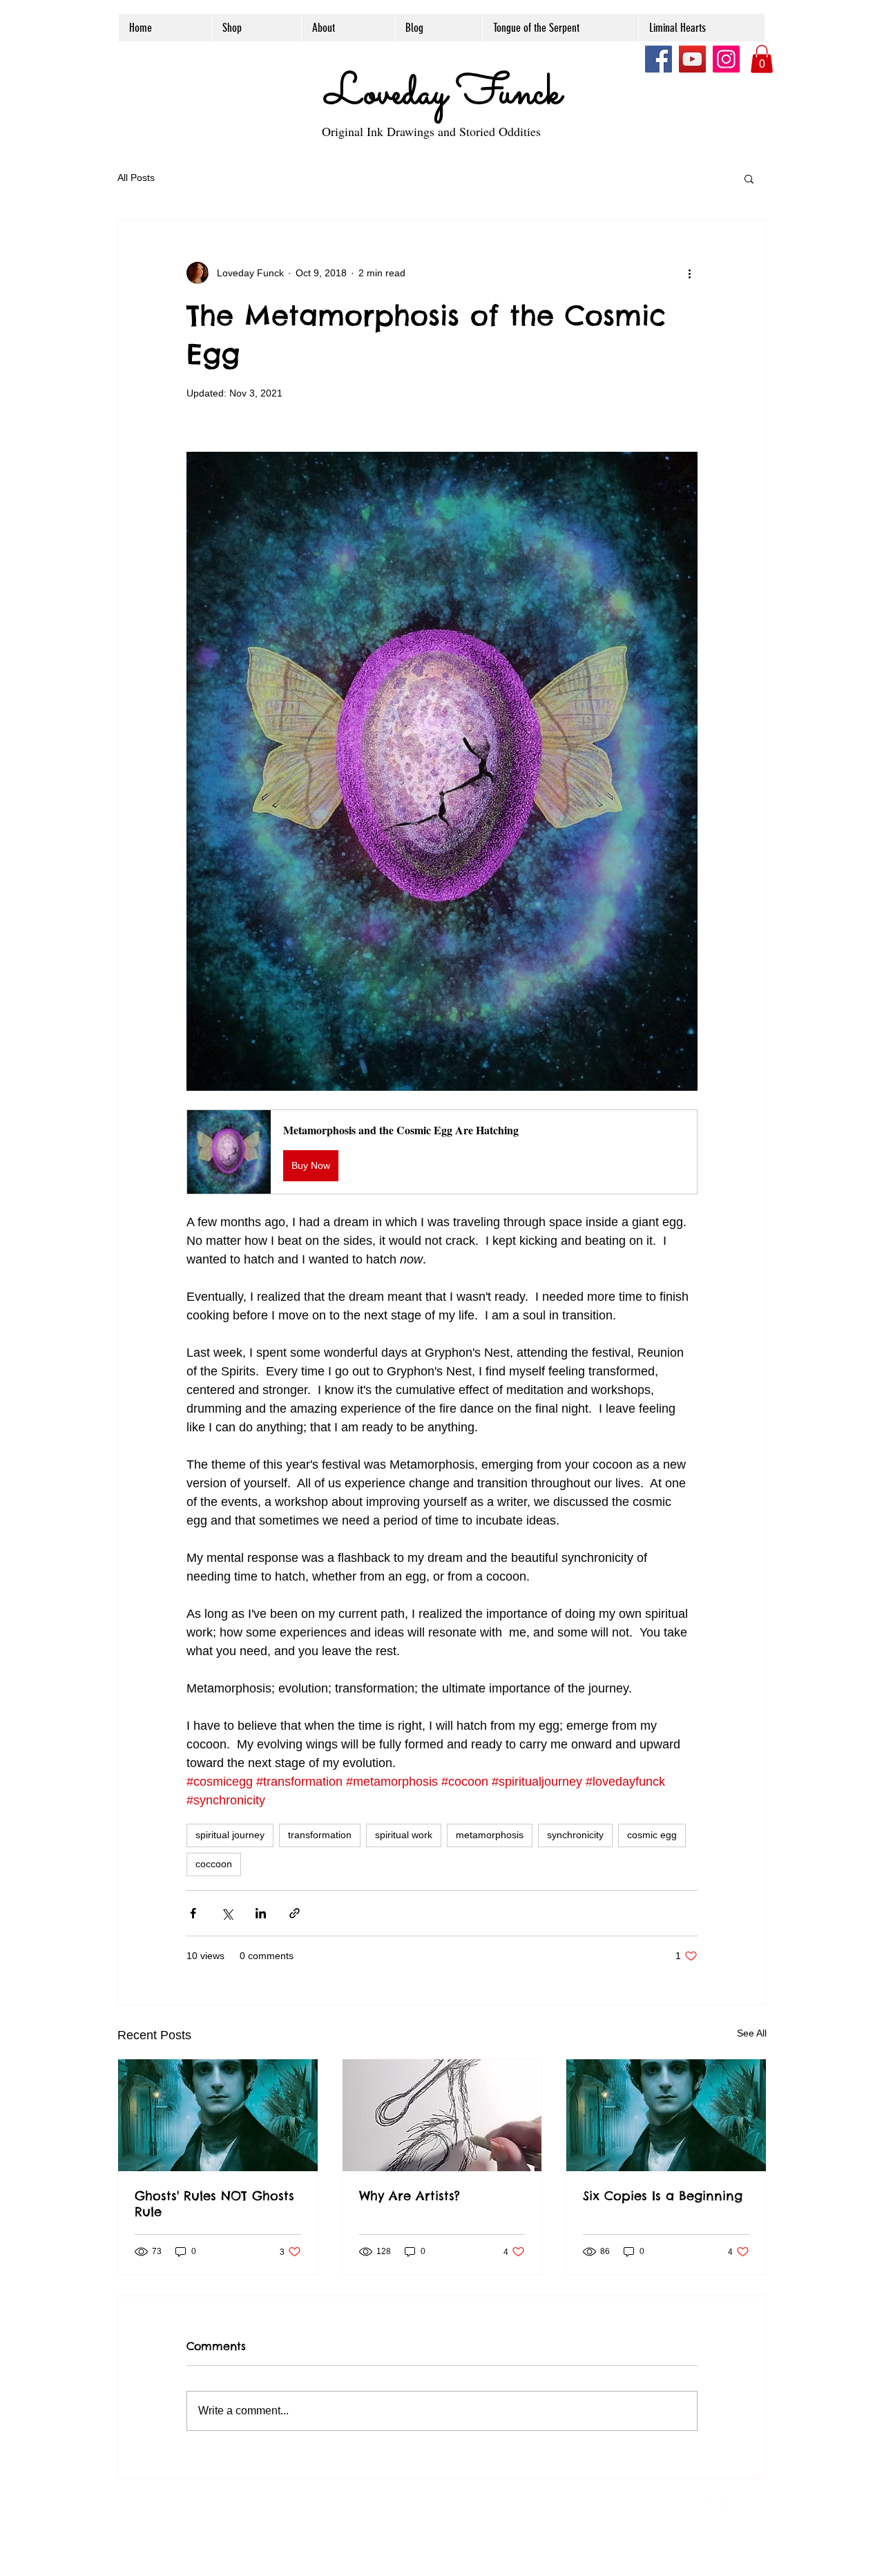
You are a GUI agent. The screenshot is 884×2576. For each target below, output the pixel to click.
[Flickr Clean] (745, 2501)
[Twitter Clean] (715, 2501)
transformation (320, 1835)
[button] (762, 59)
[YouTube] (692, 59)
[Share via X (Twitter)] (227, 1913)
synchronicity (575, 1835)
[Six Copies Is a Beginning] (666, 2115)
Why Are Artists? (410, 2196)
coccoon (214, 1864)
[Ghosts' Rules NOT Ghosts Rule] (218, 2115)
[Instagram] (726, 59)
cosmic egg (652, 1835)
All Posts (136, 178)
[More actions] (689, 273)
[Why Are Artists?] (442, 2115)
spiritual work (404, 1835)
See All (752, 2033)
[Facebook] (659, 59)
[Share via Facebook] (193, 1913)
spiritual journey (230, 1835)
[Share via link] (295, 1913)
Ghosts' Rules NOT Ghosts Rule (214, 2204)
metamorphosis (490, 1835)
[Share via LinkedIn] (261, 1913)
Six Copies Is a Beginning (663, 2196)
